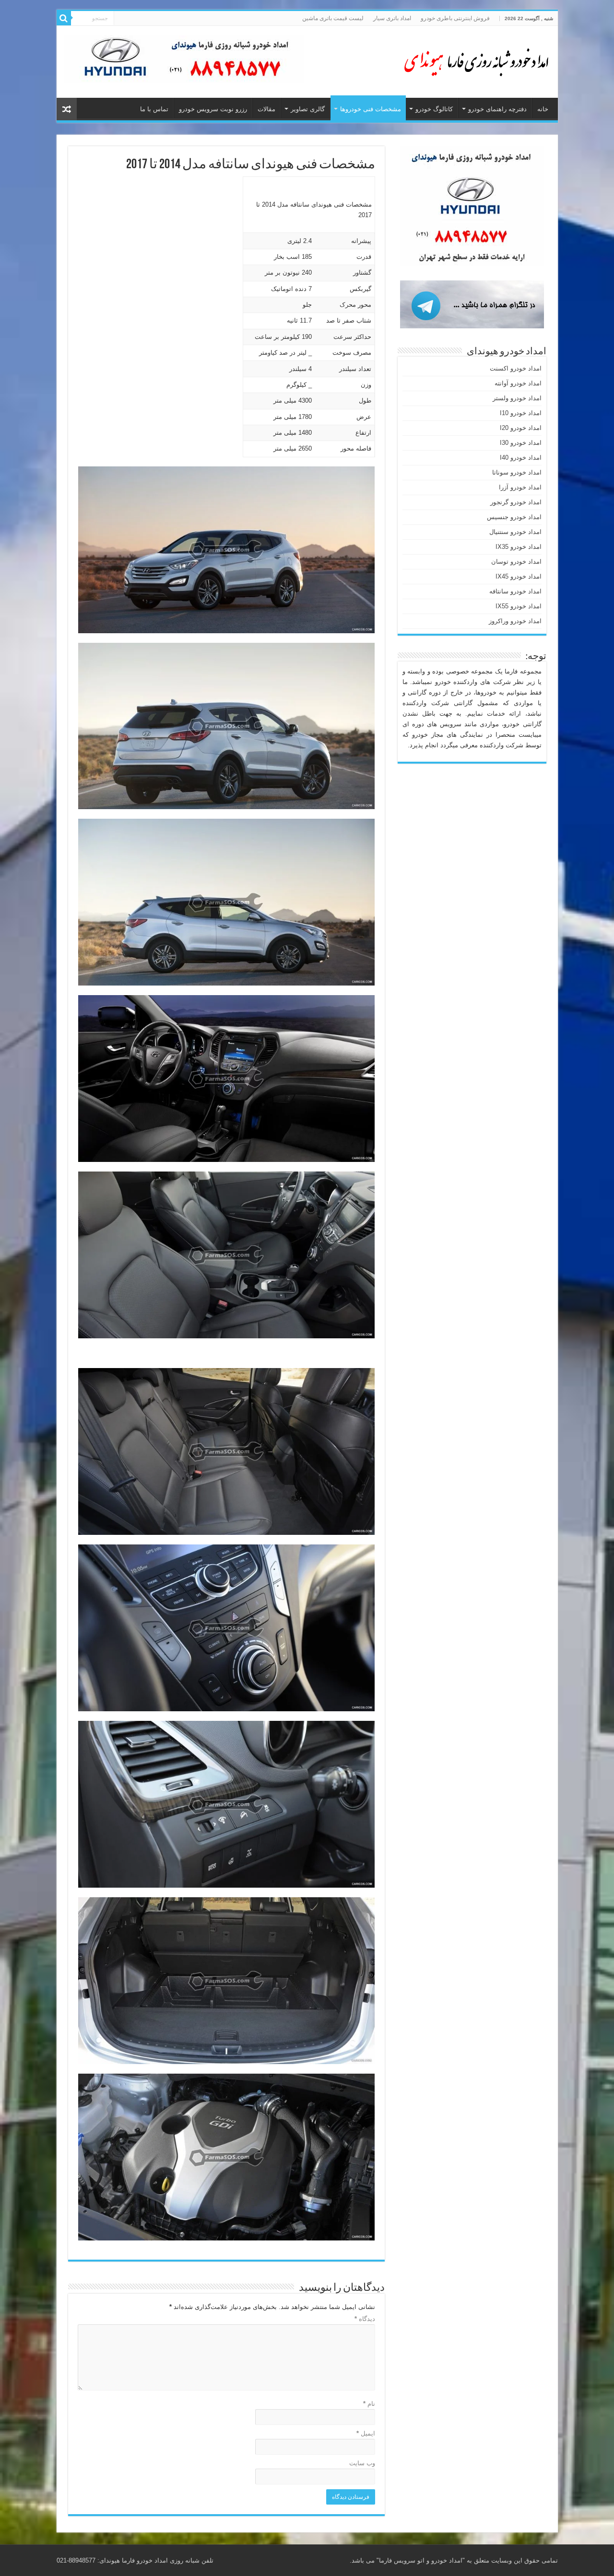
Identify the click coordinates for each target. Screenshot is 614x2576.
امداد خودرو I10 (521, 413)
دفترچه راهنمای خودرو (497, 109)
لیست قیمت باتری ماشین (333, 18)
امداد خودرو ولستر (517, 398)
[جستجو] (64, 18)
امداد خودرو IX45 (519, 576)
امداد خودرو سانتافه (515, 591)
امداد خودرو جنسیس (514, 517)
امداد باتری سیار (392, 18)
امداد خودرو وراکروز (515, 621)
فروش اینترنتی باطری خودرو (455, 18)
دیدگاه (365, 2319)
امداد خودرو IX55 (519, 606)
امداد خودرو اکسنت (516, 368)
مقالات (266, 109)
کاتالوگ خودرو (434, 109)
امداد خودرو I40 (521, 458)
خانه (543, 109)
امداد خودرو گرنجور (516, 502)
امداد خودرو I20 (521, 428)
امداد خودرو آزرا (520, 487)
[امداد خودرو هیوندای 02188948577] (474, 60)
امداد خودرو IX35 (519, 547)
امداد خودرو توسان (516, 562)
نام (369, 2404)
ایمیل (366, 2433)
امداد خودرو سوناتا (517, 472)
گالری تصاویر (308, 109)
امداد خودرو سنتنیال (515, 532)
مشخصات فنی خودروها (371, 109)
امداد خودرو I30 (521, 443)
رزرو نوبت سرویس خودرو (213, 109)
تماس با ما (154, 109)
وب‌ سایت (362, 2463)
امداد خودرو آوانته (518, 383)
